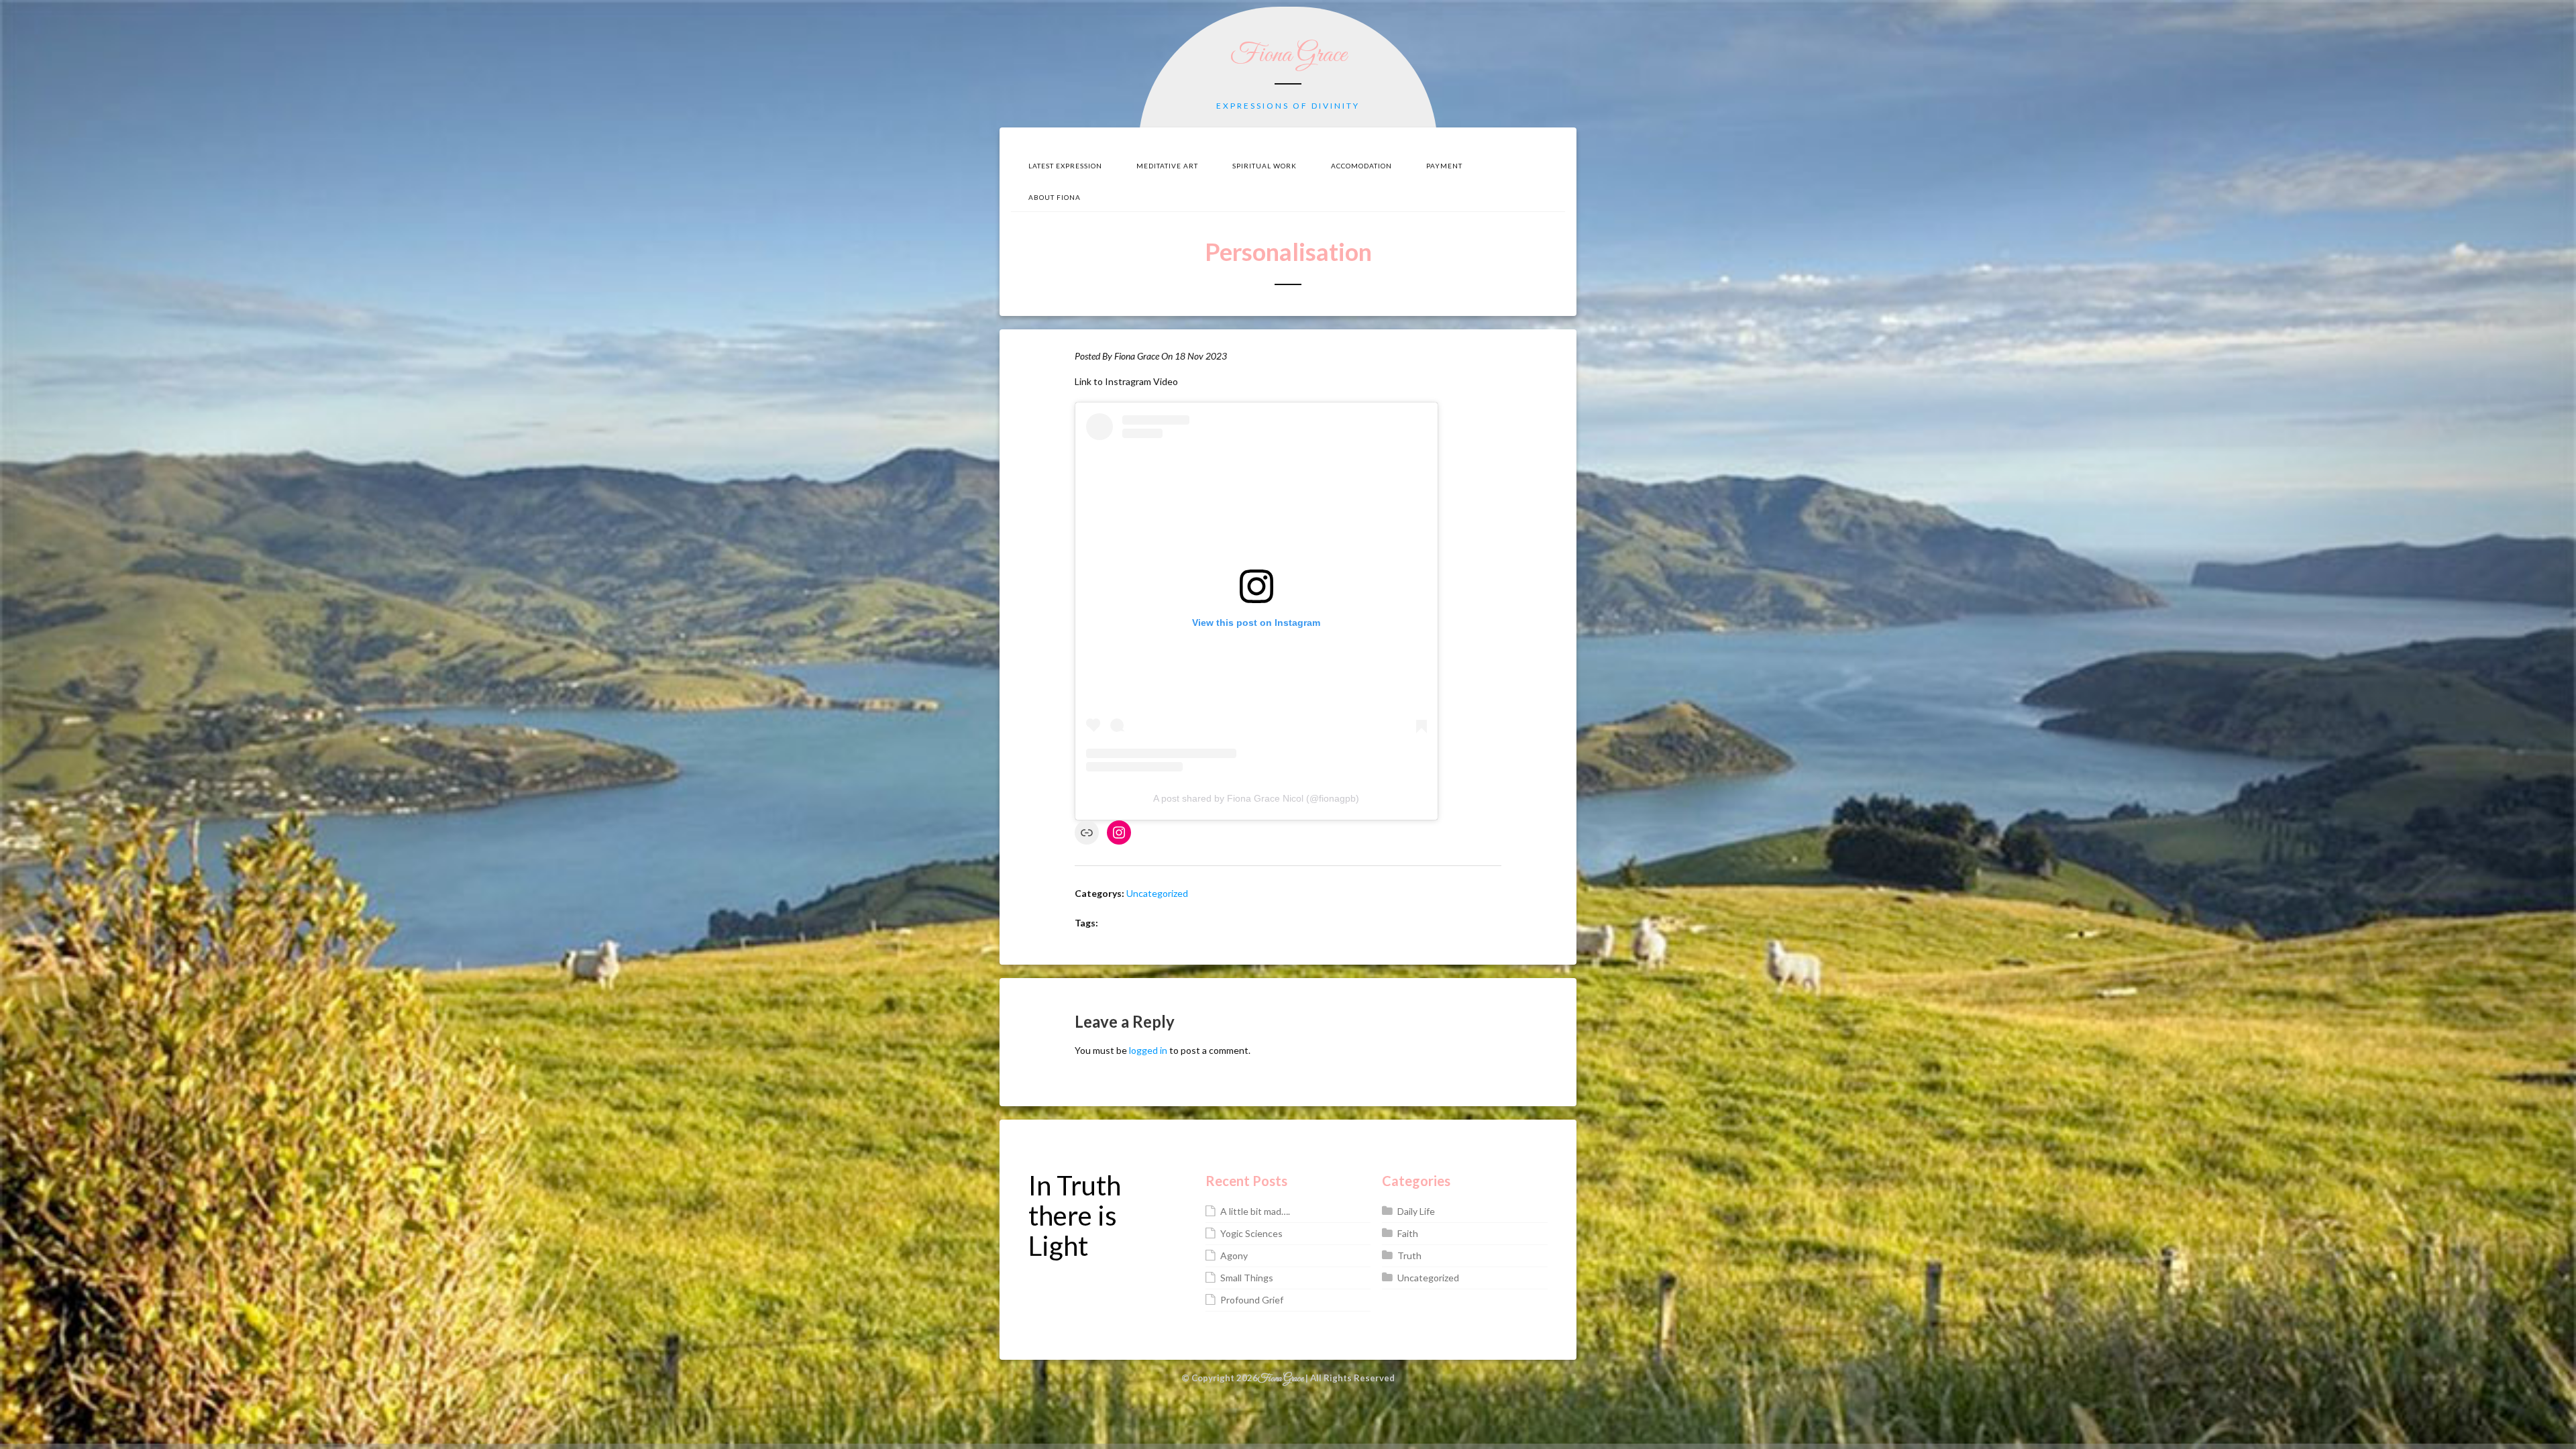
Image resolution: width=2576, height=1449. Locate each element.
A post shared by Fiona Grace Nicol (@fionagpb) (1256, 798)
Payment (1444, 166)
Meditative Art (1167, 166)
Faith (1408, 1233)
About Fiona (1055, 197)
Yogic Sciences (1251, 1233)
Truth (1409, 1255)
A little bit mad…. (1255, 1211)
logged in (1148, 1050)
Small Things (1247, 1278)
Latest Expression (1065, 166)
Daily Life (1416, 1211)
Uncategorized (1157, 893)
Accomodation (1361, 166)
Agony (1234, 1255)
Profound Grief (1252, 1300)
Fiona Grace (1288, 55)
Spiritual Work (1265, 166)
